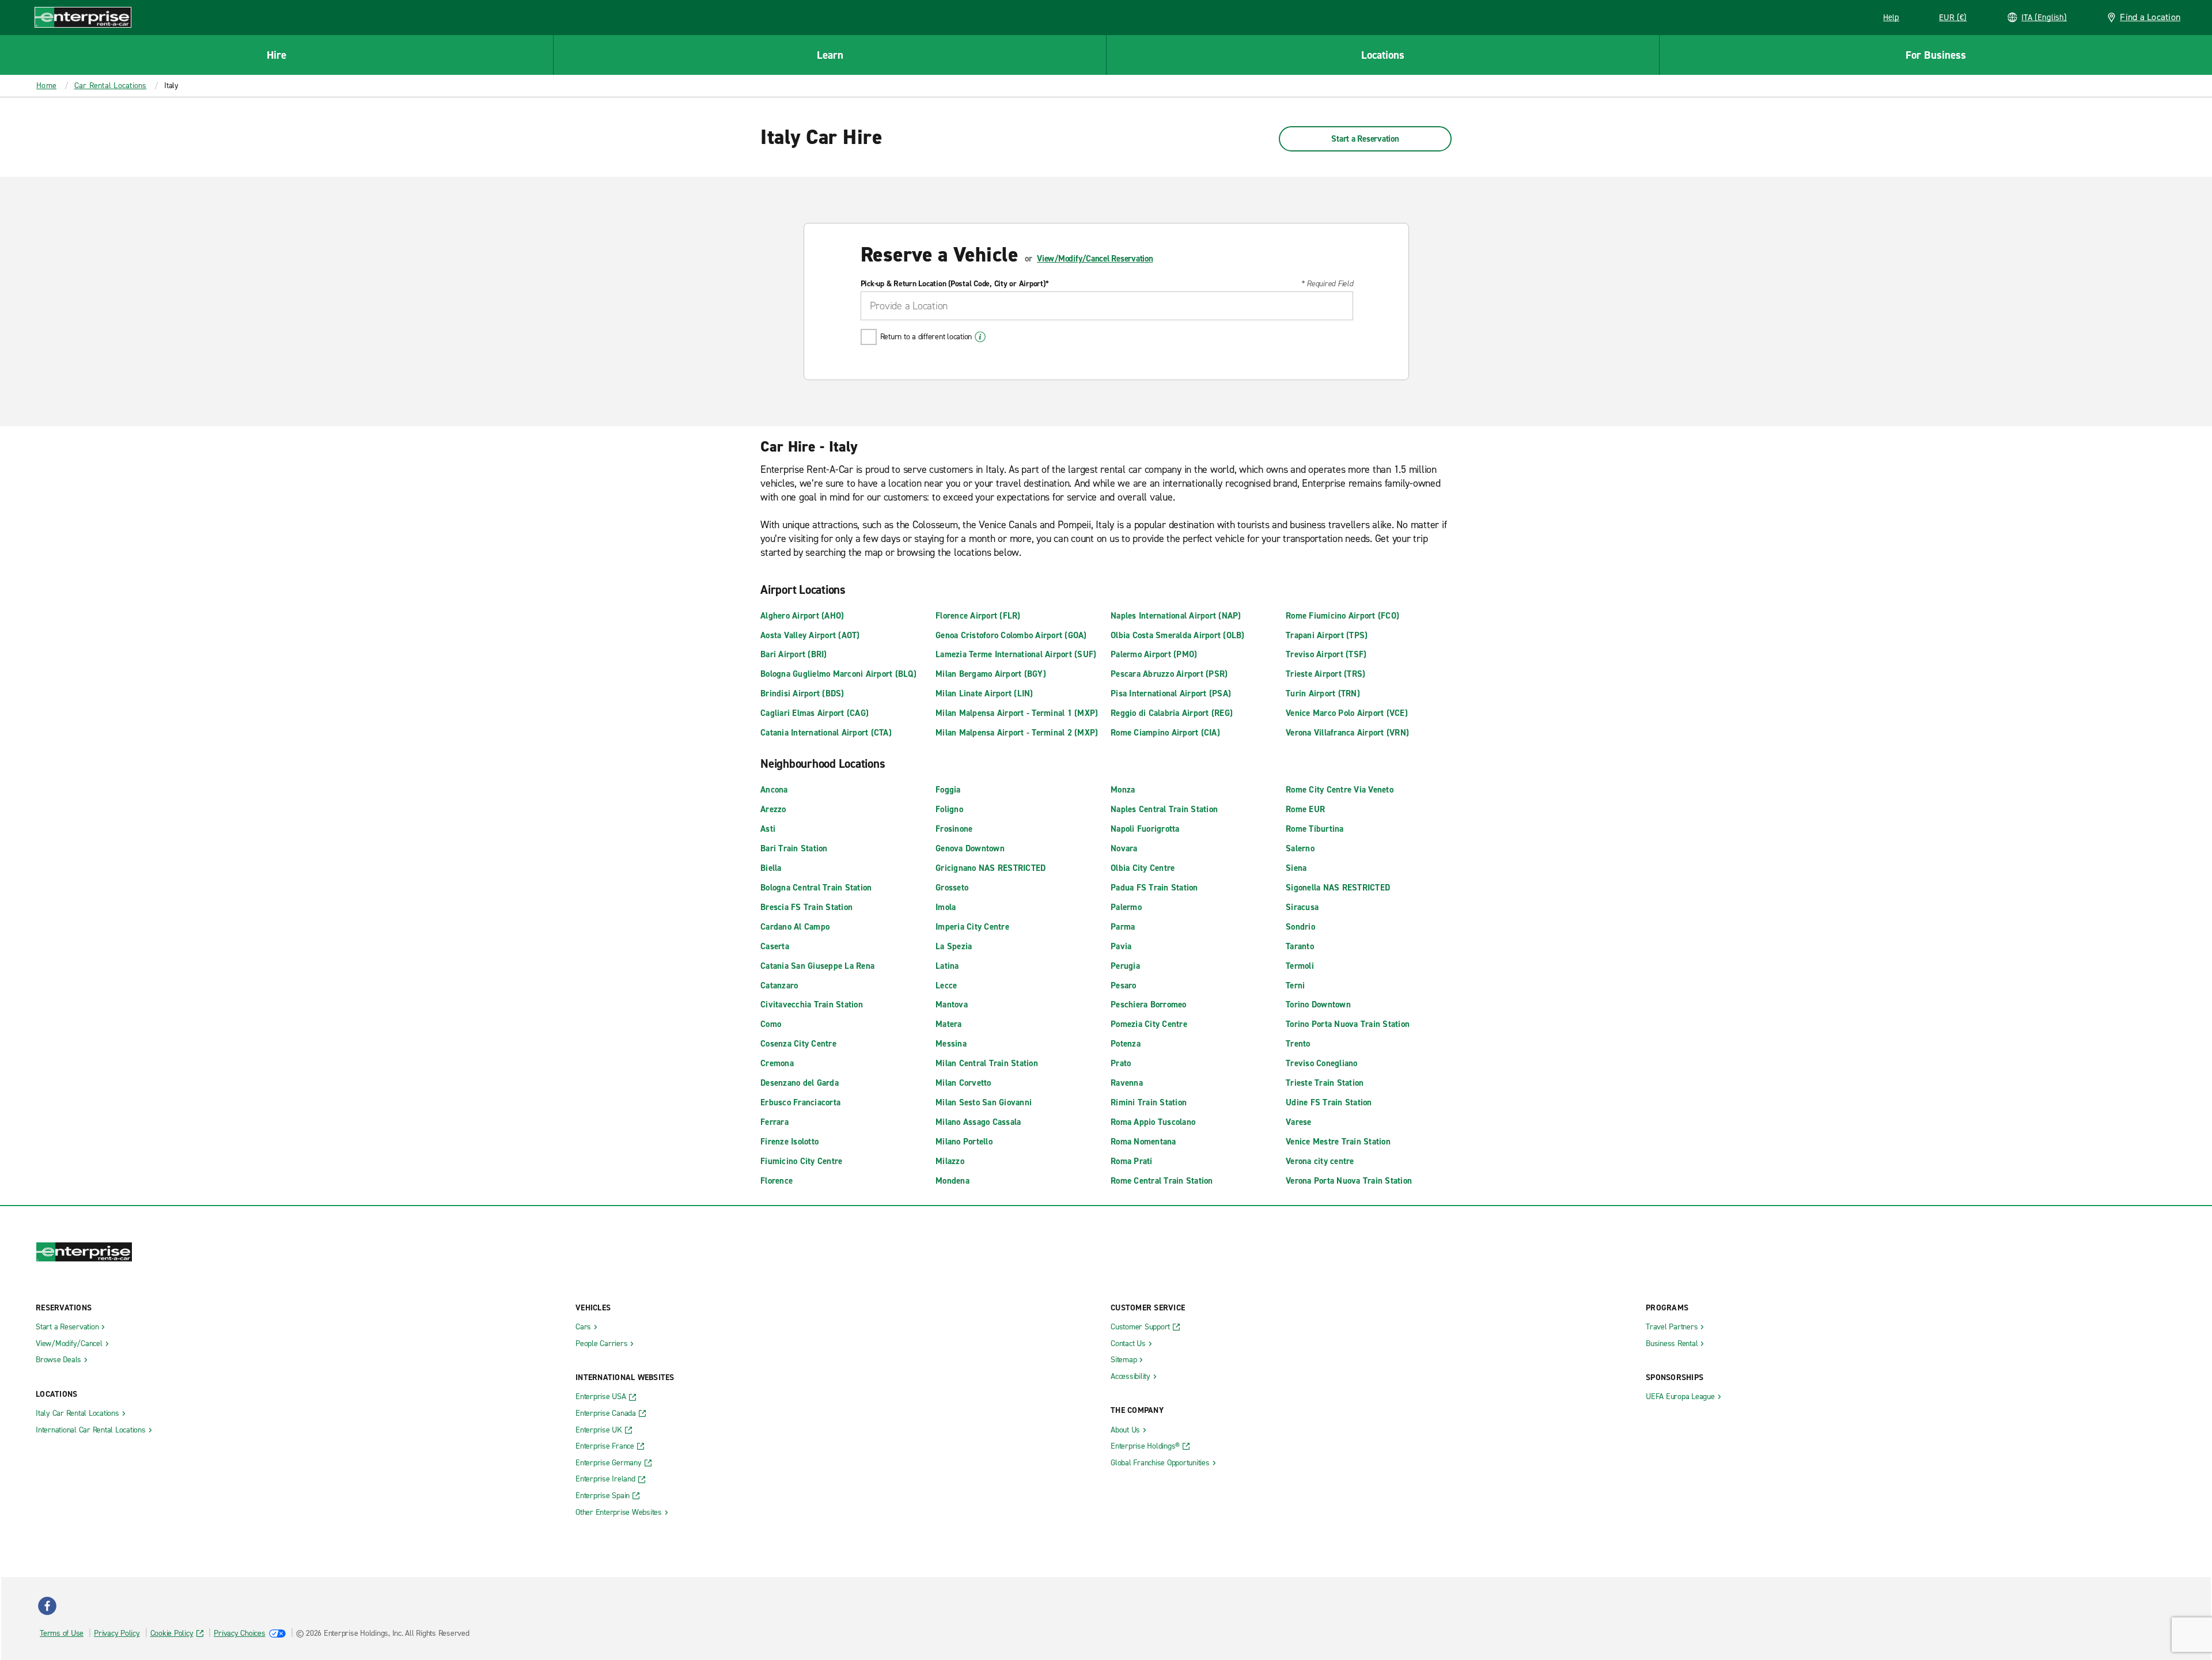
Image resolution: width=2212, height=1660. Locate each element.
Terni (1295, 986)
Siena (1296, 868)
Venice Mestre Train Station (1338, 1142)
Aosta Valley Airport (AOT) (810, 635)
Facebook (47, 1606)
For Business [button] (1936, 55)
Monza (1123, 790)
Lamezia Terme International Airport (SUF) (1016, 654)
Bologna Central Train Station (816, 888)
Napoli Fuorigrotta (1145, 829)
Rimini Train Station (1149, 1102)
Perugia (1125, 966)
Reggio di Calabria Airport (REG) (1172, 713)
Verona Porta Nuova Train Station (1349, 1181)
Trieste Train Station (1325, 1083)
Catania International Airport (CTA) (826, 733)
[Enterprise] (83, 17)
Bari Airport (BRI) (794, 654)
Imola (946, 907)
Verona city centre (1320, 1161)
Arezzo (773, 809)
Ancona (774, 790)
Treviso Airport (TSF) (1326, 654)
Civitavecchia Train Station (812, 1005)
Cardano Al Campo (795, 927)
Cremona (777, 1063)
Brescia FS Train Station (806, 907)
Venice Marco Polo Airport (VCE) (1347, 713)
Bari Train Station (794, 848)
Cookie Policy (172, 1633)
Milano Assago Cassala (978, 1122)
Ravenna (1127, 1083)
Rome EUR (1305, 809)
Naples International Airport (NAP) (1176, 616)
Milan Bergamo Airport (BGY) (991, 674)
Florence (777, 1181)
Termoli (1300, 966)
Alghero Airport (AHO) (802, 616)
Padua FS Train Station (1154, 888)
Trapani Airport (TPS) (1327, 635)
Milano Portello (964, 1142)
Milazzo (950, 1161)
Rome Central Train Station (1162, 1181)
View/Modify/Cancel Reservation (1095, 259)
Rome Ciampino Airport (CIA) (1165, 733)
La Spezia (954, 946)
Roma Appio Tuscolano (1153, 1122)
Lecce (946, 986)
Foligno (949, 809)
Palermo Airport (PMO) (1154, 654)
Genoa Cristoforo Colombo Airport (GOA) (1011, 635)
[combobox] (1107, 306)
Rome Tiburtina (1315, 829)
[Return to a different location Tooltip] (980, 337)
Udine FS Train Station (1329, 1102)
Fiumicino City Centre (801, 1161)
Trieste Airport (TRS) (1325, 674)
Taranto (1300, 946)
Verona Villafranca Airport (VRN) (1347, 733)
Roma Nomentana (1143, 1142)
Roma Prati (1132, 1161)
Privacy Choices (239, 1633)
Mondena (952, 1181)
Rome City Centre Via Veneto (1340, 790)
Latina (947, 966)
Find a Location (2150, 17)
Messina (951, 1044)
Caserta (775, 946)
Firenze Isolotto (789, 1142)
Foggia (948, 790)
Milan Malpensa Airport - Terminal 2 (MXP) (1017, 733)
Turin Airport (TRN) (1323, 693)
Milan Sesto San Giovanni (984, 1102)
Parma (1123, 927)
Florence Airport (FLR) (978, 616)
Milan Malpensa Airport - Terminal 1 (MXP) (1017, 713)
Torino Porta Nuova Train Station (1348, 1024)
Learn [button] (830, 55)
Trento (1298, 1044)
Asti (768, 829)
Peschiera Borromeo (1149, 1005)
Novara (1124, 848)
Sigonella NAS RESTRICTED (1338, 888)
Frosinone (954, 829)
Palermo (1126, 907)
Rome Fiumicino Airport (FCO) (1342, 616)
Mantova (952, 1005)
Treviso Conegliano (1322, 1063)
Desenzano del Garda (800, 1083)
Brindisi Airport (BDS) (802, 693)
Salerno (1300, 848)
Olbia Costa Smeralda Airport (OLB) (1178, 635)
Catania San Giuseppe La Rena (817, 966)
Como (771, 1024)
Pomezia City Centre (1149, 1024)
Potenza (1126, 1044)
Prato (1121, 1063)
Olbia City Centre (1143, 868)
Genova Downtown (970, 848)
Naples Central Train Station (1164, 809)
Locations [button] (1383, 55)
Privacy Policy (117, 1633)
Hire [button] (276, 55)
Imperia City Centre (972, 927)
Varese (1299, 1122)
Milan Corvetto (963, 1083)
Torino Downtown (1318, 1005)
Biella (771, 868)
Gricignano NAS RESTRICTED (991, 868)
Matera (949, 1024)
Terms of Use (62, 1633)
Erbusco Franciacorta (800, 1102)
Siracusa (1302, 907)
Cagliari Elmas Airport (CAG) (815, 713)
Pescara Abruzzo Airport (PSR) (1169, 674)
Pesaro (1124, 986)
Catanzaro (779, 986)
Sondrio (1300, 927)
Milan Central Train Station (987, 1063)
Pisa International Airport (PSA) (1171, 693)
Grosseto (952, 888)
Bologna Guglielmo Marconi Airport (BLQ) (838, 674)
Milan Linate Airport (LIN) (984, 693)
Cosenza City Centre (798, 1044)
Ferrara (774, 1122)
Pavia (1121, 946)
